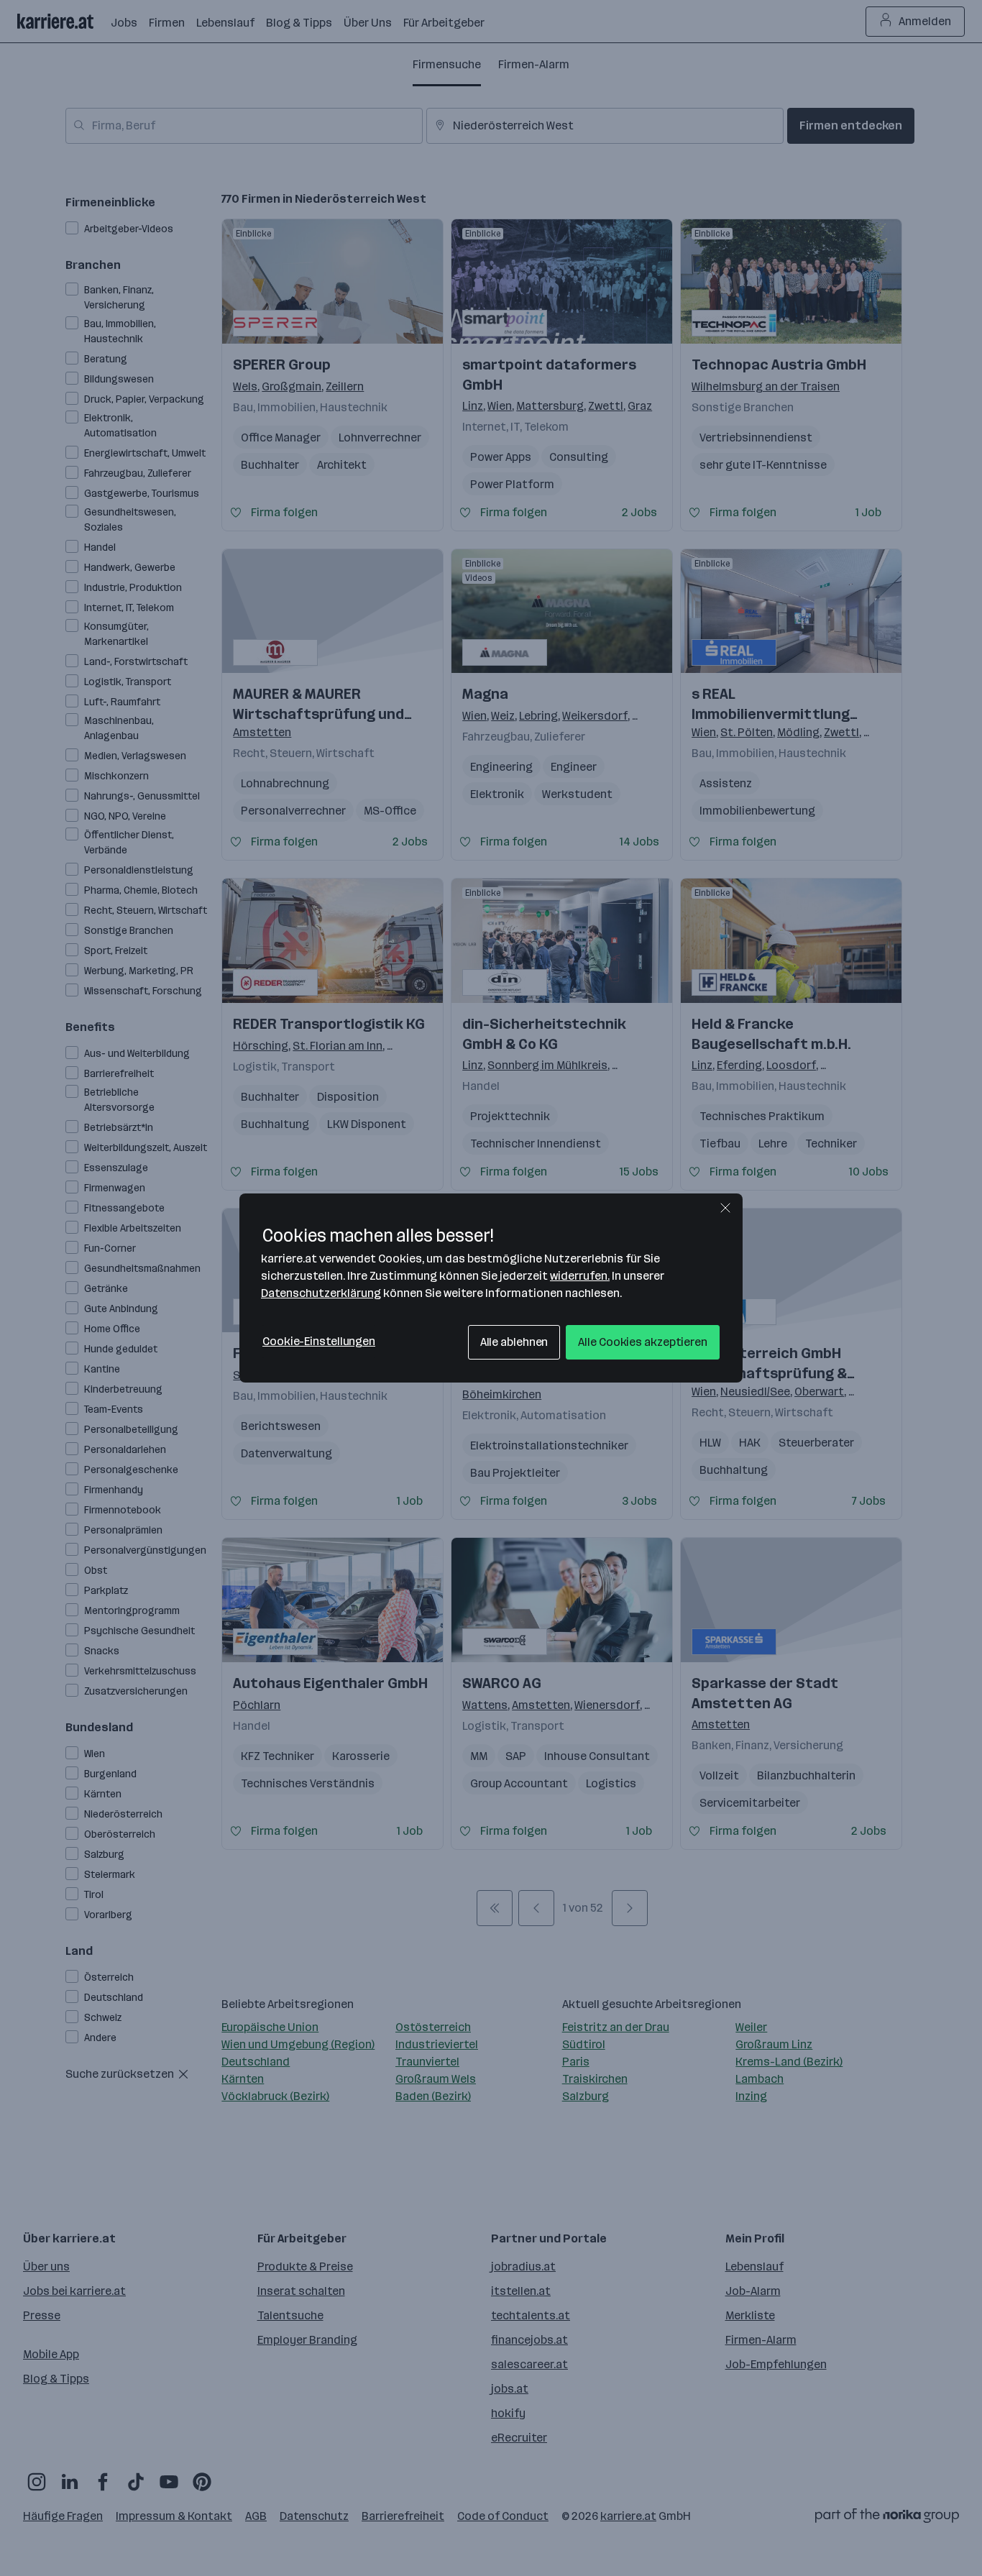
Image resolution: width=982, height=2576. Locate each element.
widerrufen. (580, 1276)
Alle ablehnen (514, 1342)
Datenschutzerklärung (321, 1293)
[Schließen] (725, 1208)
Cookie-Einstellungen (319, 1341)
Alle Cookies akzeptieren (643, 1342)
